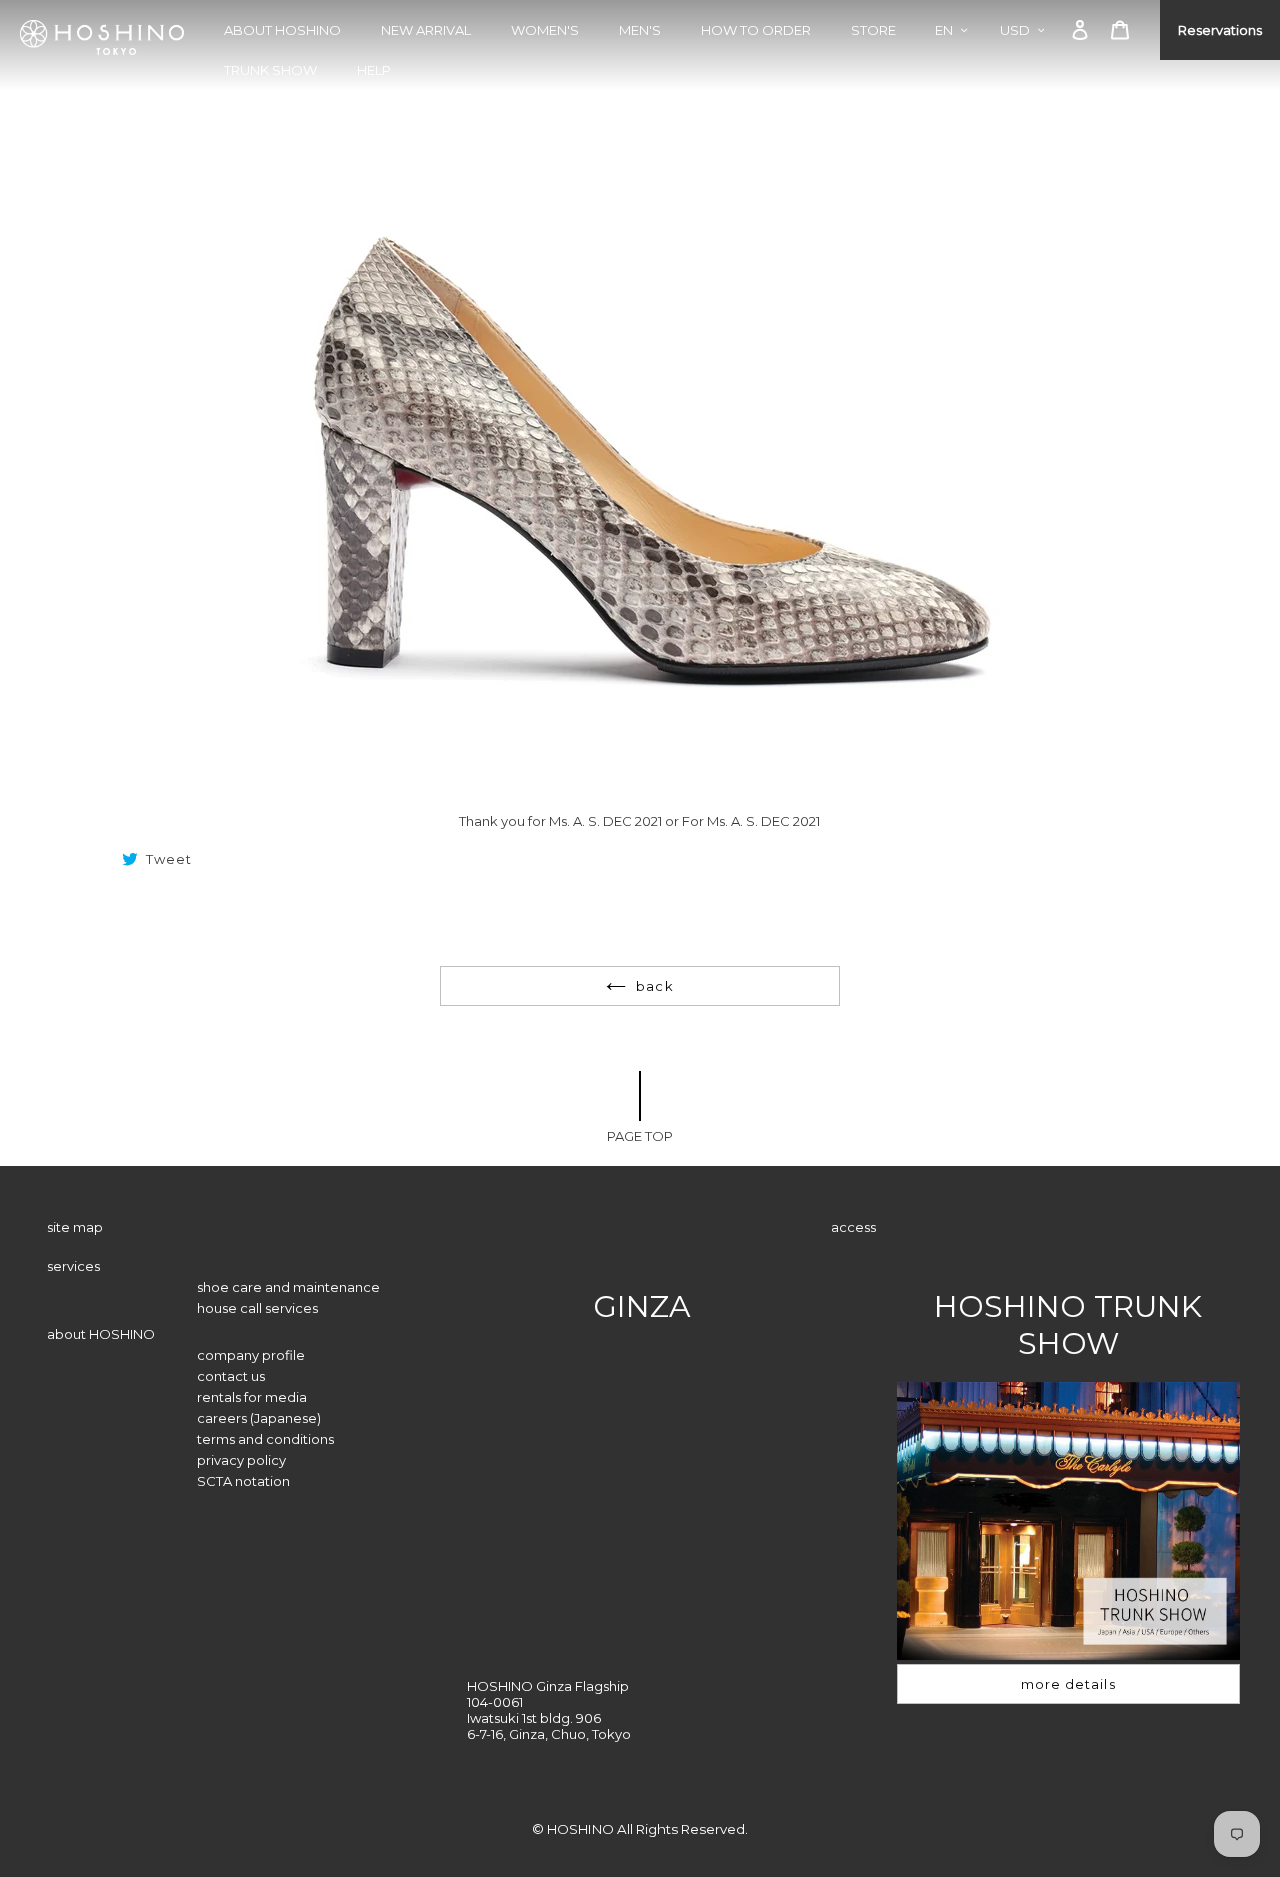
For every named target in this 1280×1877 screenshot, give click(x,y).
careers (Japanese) (259, 1418)
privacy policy (241, 1460)
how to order (756, 30)
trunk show (270, 70)
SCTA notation (243, 1481)
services (73, 1266)
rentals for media (252, 1397)
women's (545, 30)
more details (1068, 1684)
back (654, 986)
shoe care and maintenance (288, 1287)
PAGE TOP (640, 1136)
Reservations (1220, 30)
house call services (257, 1308)
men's (640, 30)
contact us (231, 1376)
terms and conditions (265, 1439)
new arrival (426, 30)
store (873, 30)
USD (1015, 30)
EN (944, 30)
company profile (251, 1355)
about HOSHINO (282, 30)
